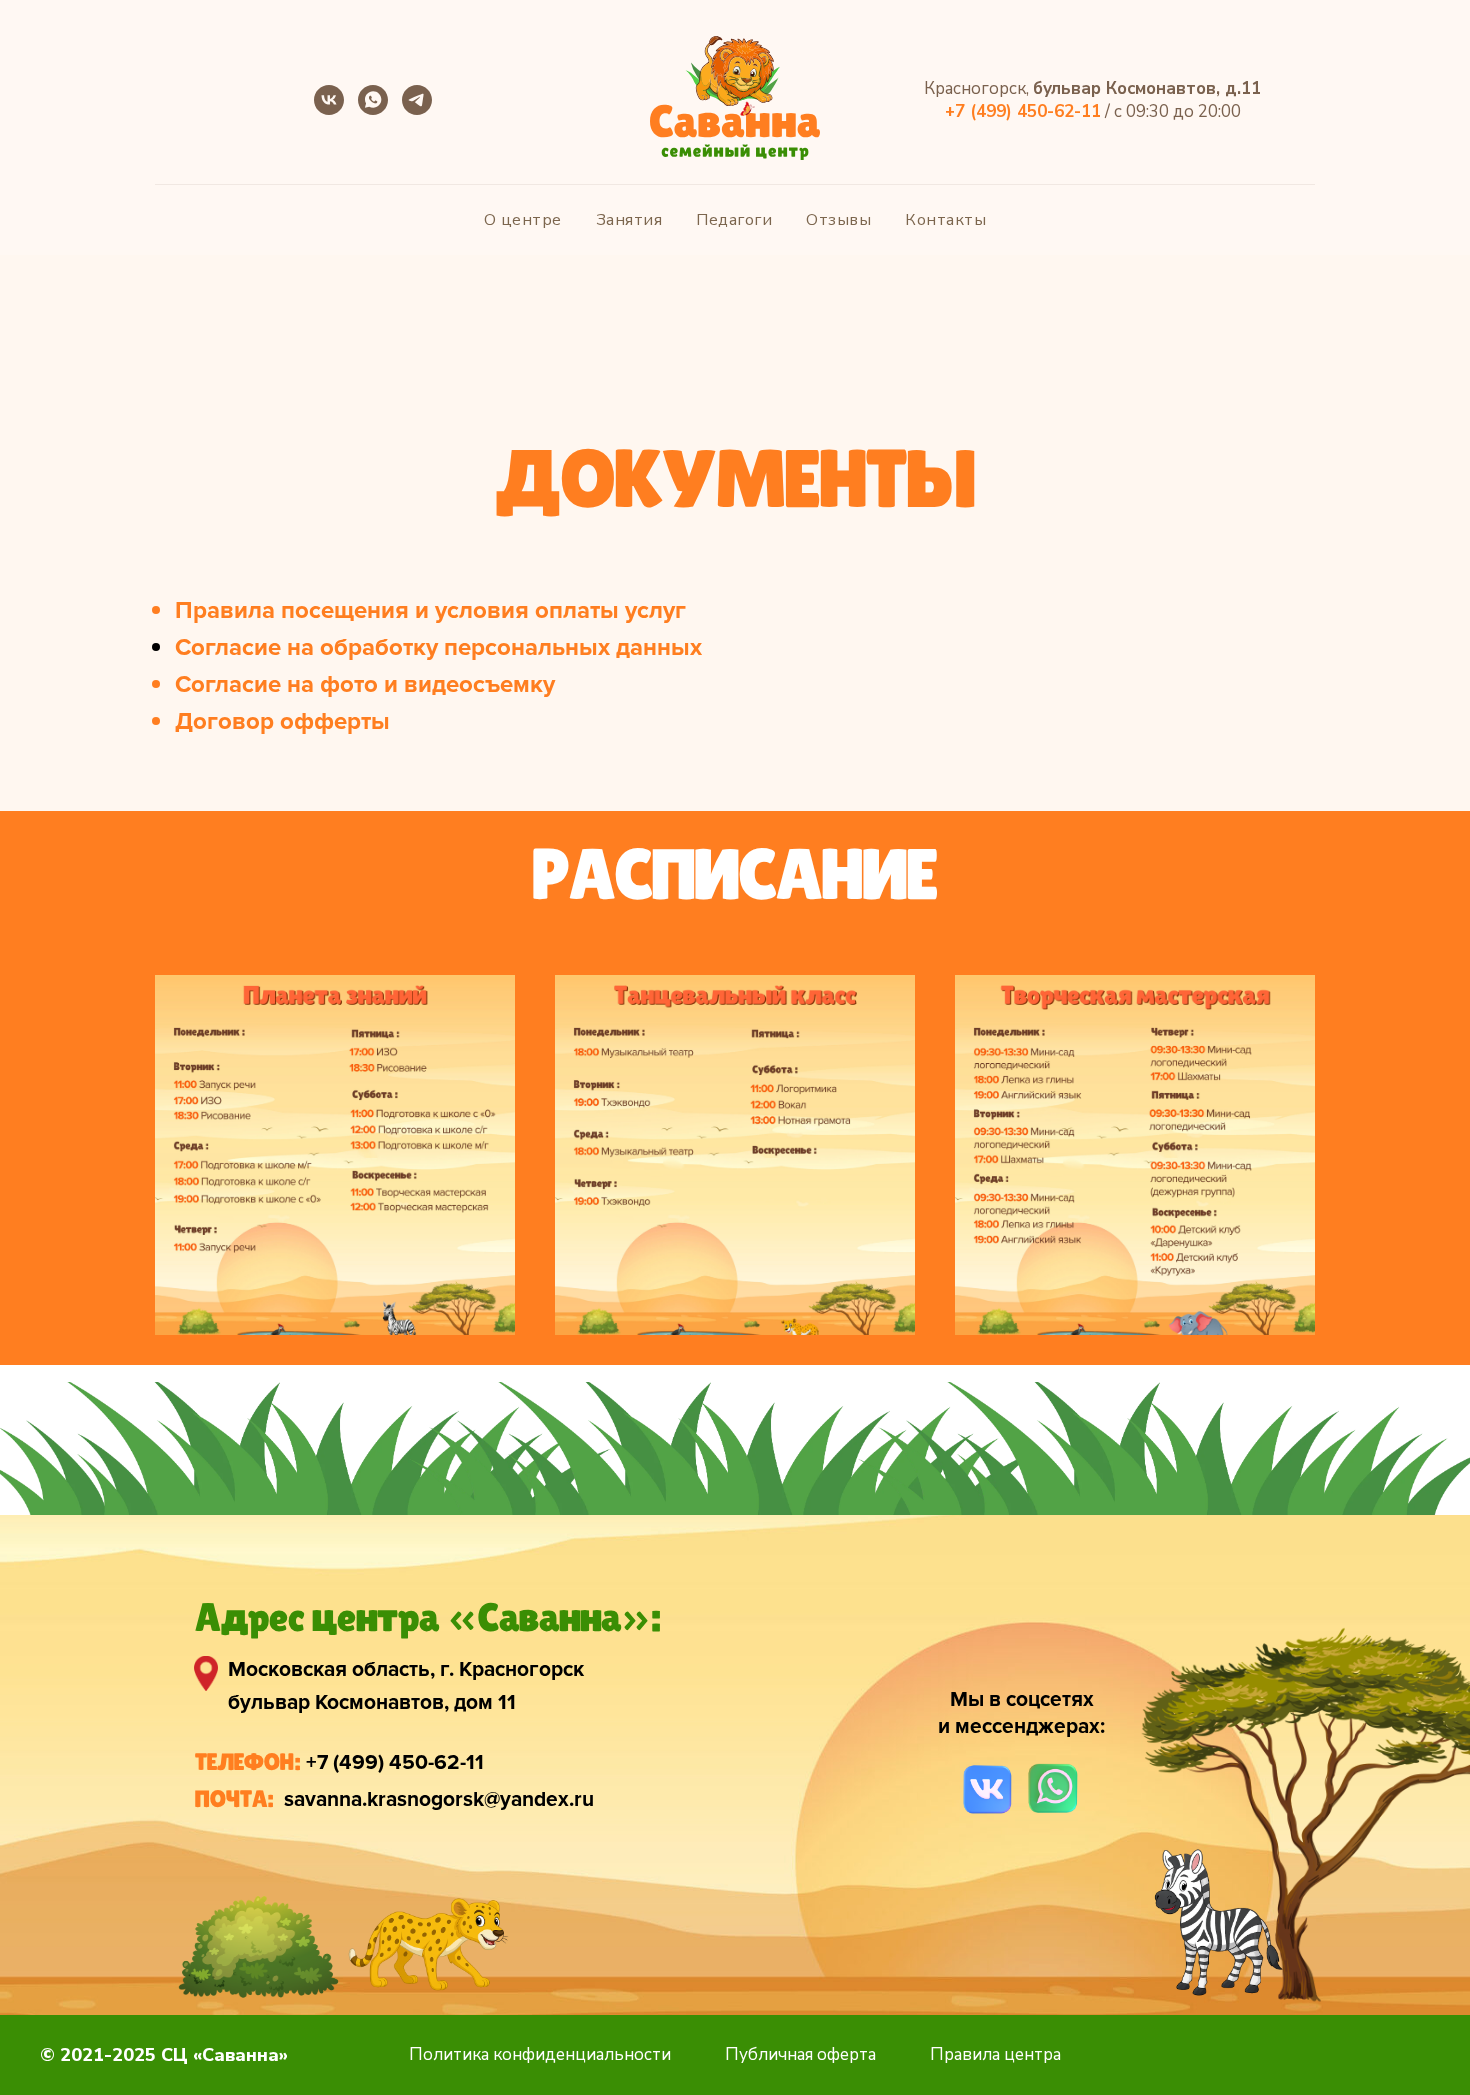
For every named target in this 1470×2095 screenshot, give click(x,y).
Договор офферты (282, 721)
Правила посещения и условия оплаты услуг (430, 610)
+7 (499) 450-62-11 (395, 1762)
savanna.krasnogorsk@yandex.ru (439, 1799)
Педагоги (734, 220)
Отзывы (838, 220)
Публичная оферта (800, 2054)
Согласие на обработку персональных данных (438, 647)
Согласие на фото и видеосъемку (365, 684)
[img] (987, 1790)
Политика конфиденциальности (540, 2054)
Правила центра (995, 2054)
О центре (523, 220)
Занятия (629, 220)
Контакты (945, 220)
